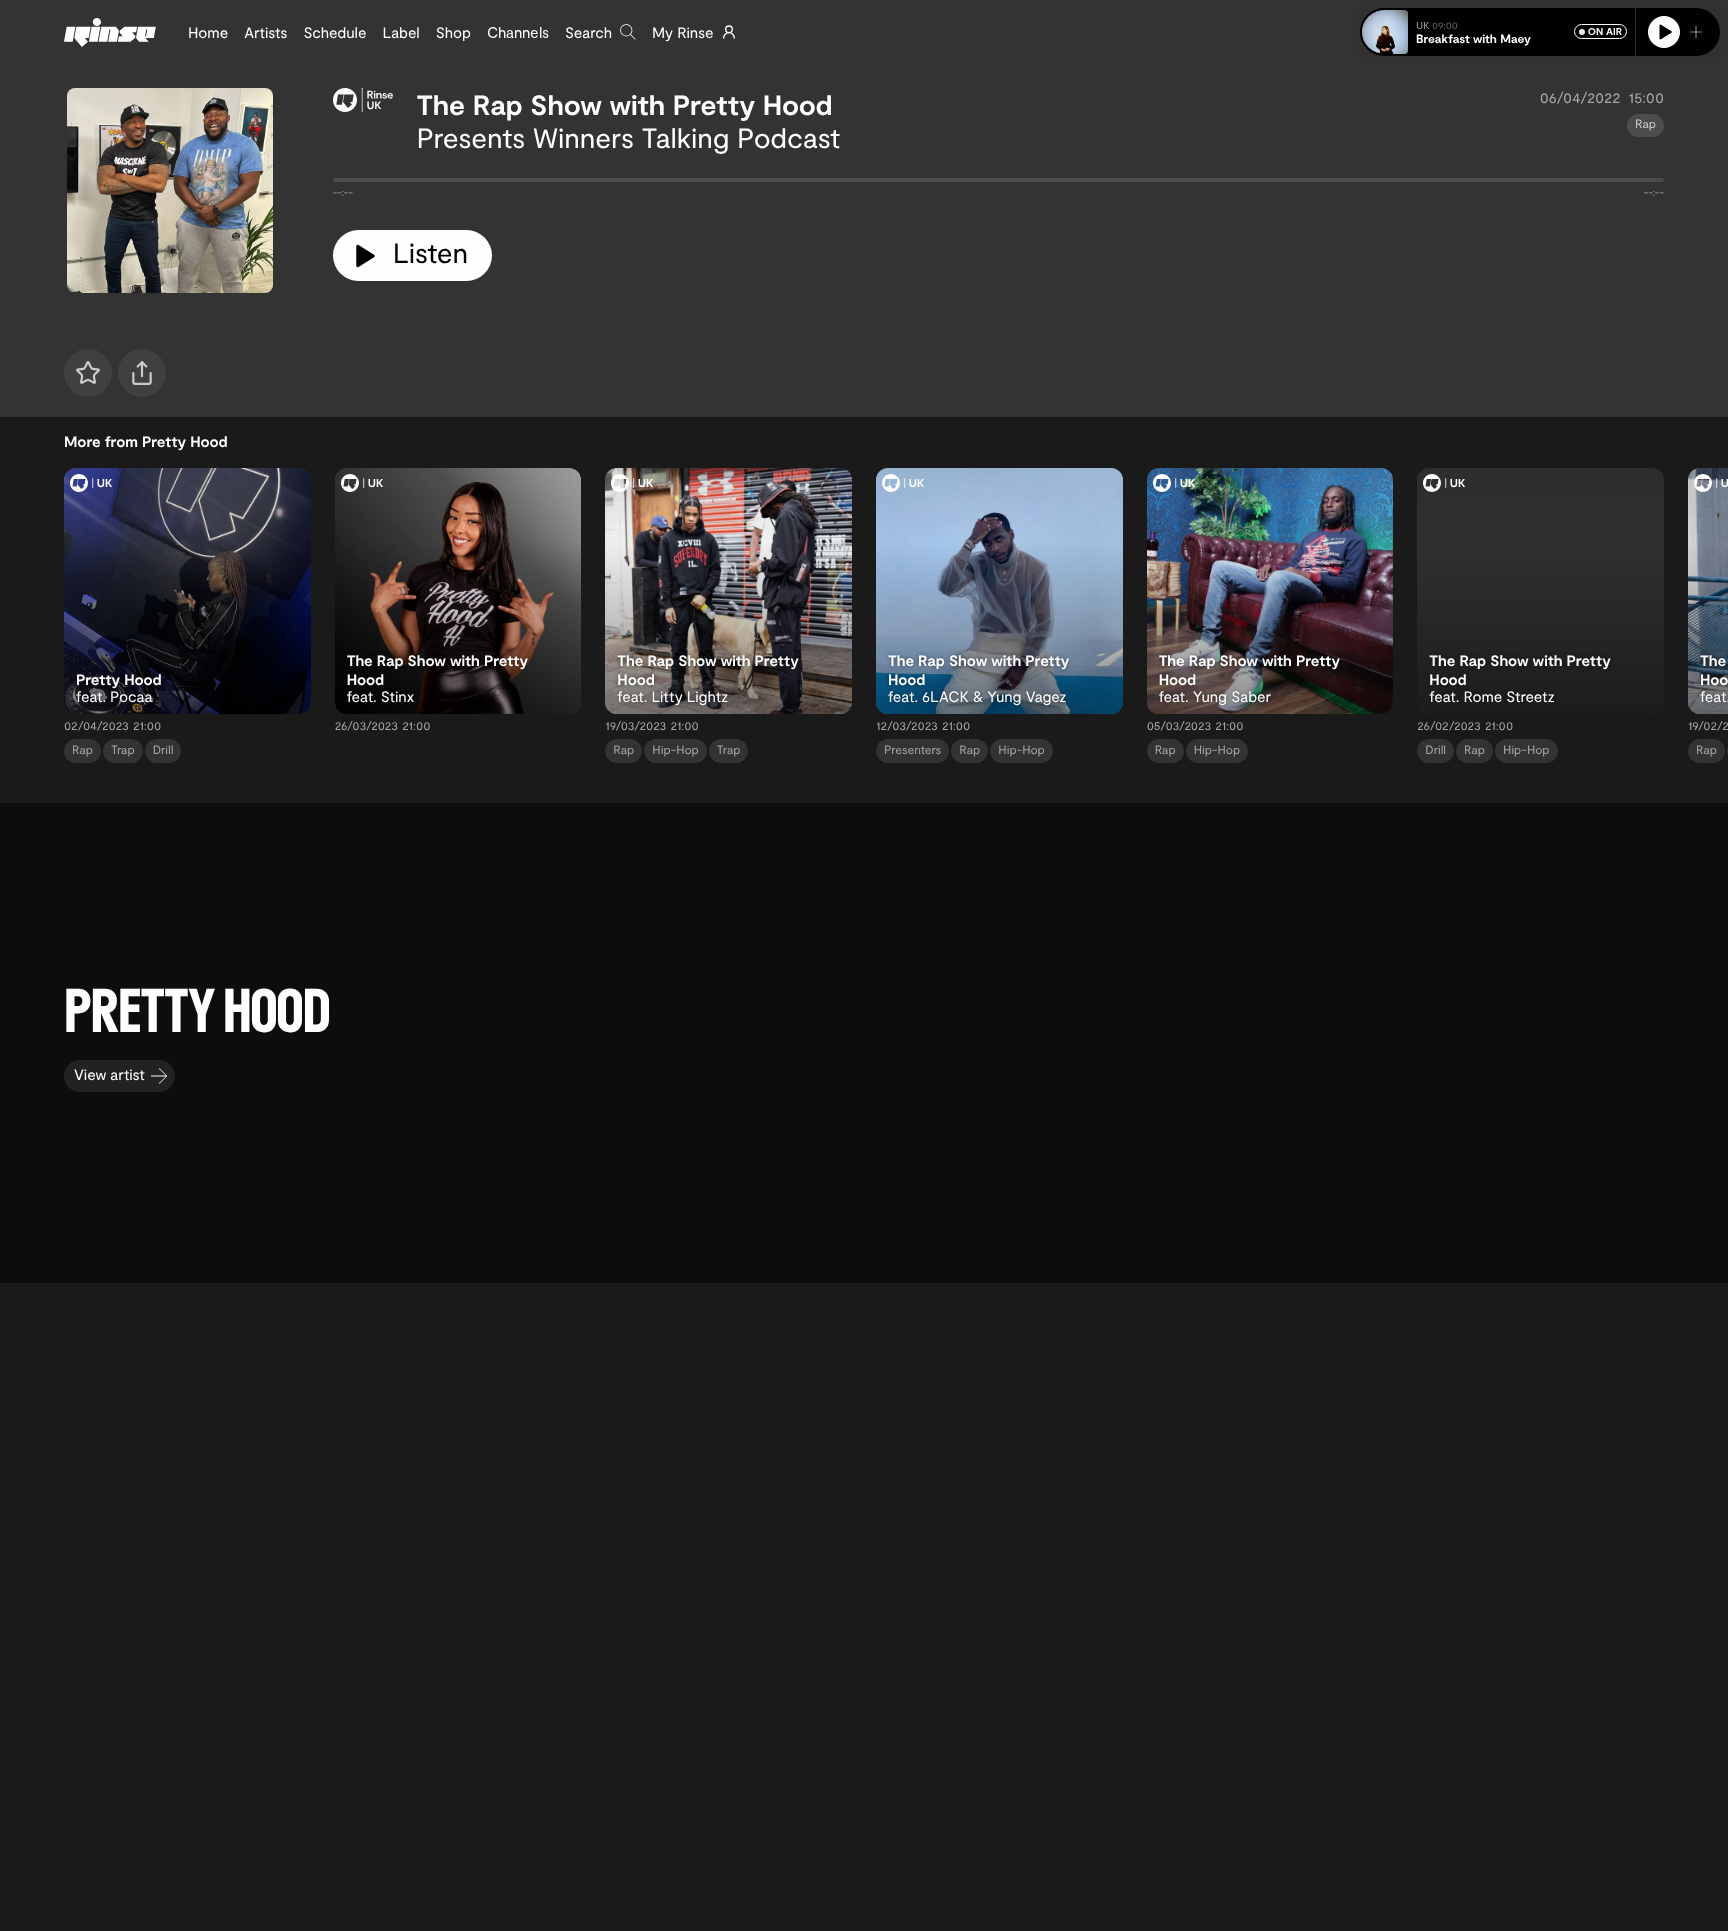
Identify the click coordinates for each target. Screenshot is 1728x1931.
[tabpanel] (998, 184)
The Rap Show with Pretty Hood (625, 104)
